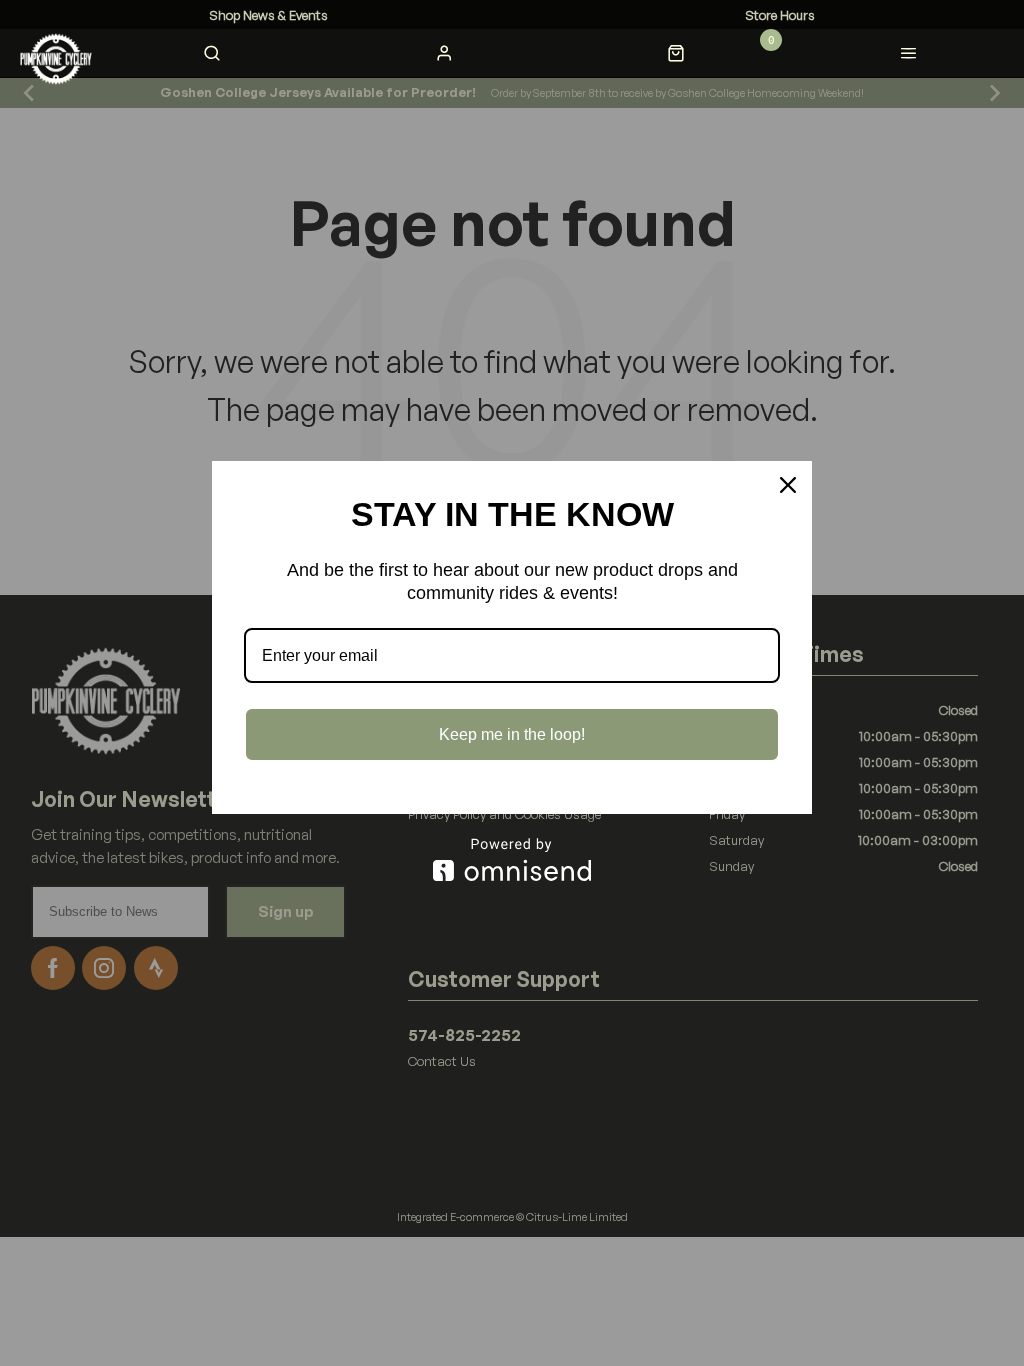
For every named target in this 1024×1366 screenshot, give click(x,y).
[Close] (788, 485)
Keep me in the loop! (512, 734)
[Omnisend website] (512, 859)
